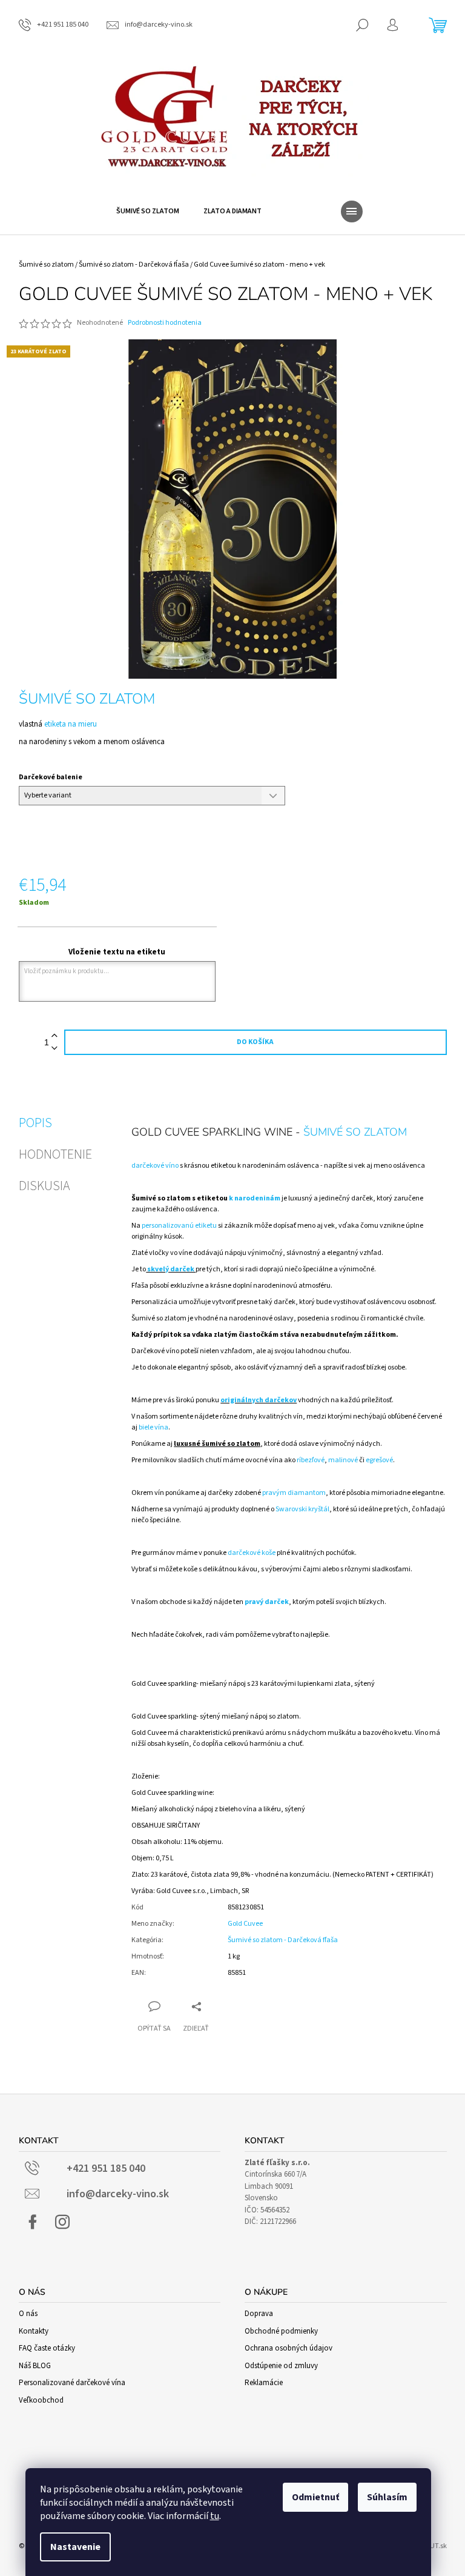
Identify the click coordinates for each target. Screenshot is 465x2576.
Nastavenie (75, 2547)
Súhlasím (387, 2497)
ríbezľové (311, 1460)
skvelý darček (171, 1269)
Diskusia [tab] (45, 1186)
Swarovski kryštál (302, 1509)
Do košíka (255, 1042)
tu (215, 2516)
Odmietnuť (315, 2497)
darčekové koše (252, 1553)
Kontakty (34, 2331)
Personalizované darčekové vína (72, 2383)
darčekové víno (155, 1166)
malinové (344, 1460)
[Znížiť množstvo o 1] (54, 1049)
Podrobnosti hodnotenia (165, 323)
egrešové (379, 1460)
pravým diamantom (294, 1493)
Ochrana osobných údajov (289, 2348)
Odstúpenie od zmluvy (281, 2366)
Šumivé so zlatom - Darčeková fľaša (283, 1940)
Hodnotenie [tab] (55, 1154)
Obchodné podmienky (281, 2331)
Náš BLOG (35, 2366)
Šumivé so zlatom (87, 699)
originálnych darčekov (259, 1400)
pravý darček (267, 1602)
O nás (28, 2314)
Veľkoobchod (41, 2400)
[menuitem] (148, 211)
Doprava (259, 2314)
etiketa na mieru (70, 724)
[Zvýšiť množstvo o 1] (54, 1036)
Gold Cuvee (245, 1924)
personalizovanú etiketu (179, 1226)
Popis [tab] (35, 1123)
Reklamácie (264, 2383)
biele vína (153, 1427)
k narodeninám (254, 1198)
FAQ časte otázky (47, 2348)
